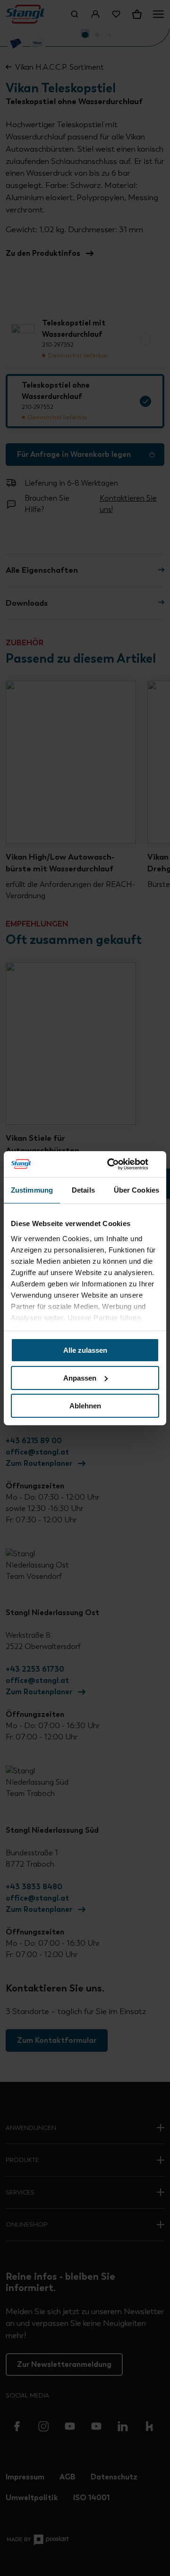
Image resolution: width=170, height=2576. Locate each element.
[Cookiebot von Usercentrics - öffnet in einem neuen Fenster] (120, 1164)
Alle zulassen (85, 1350)
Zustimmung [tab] (32, 1190)
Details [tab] (83, 1190)
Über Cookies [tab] (136, 1190)
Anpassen (80, 1378)
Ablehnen (85, 1405)
